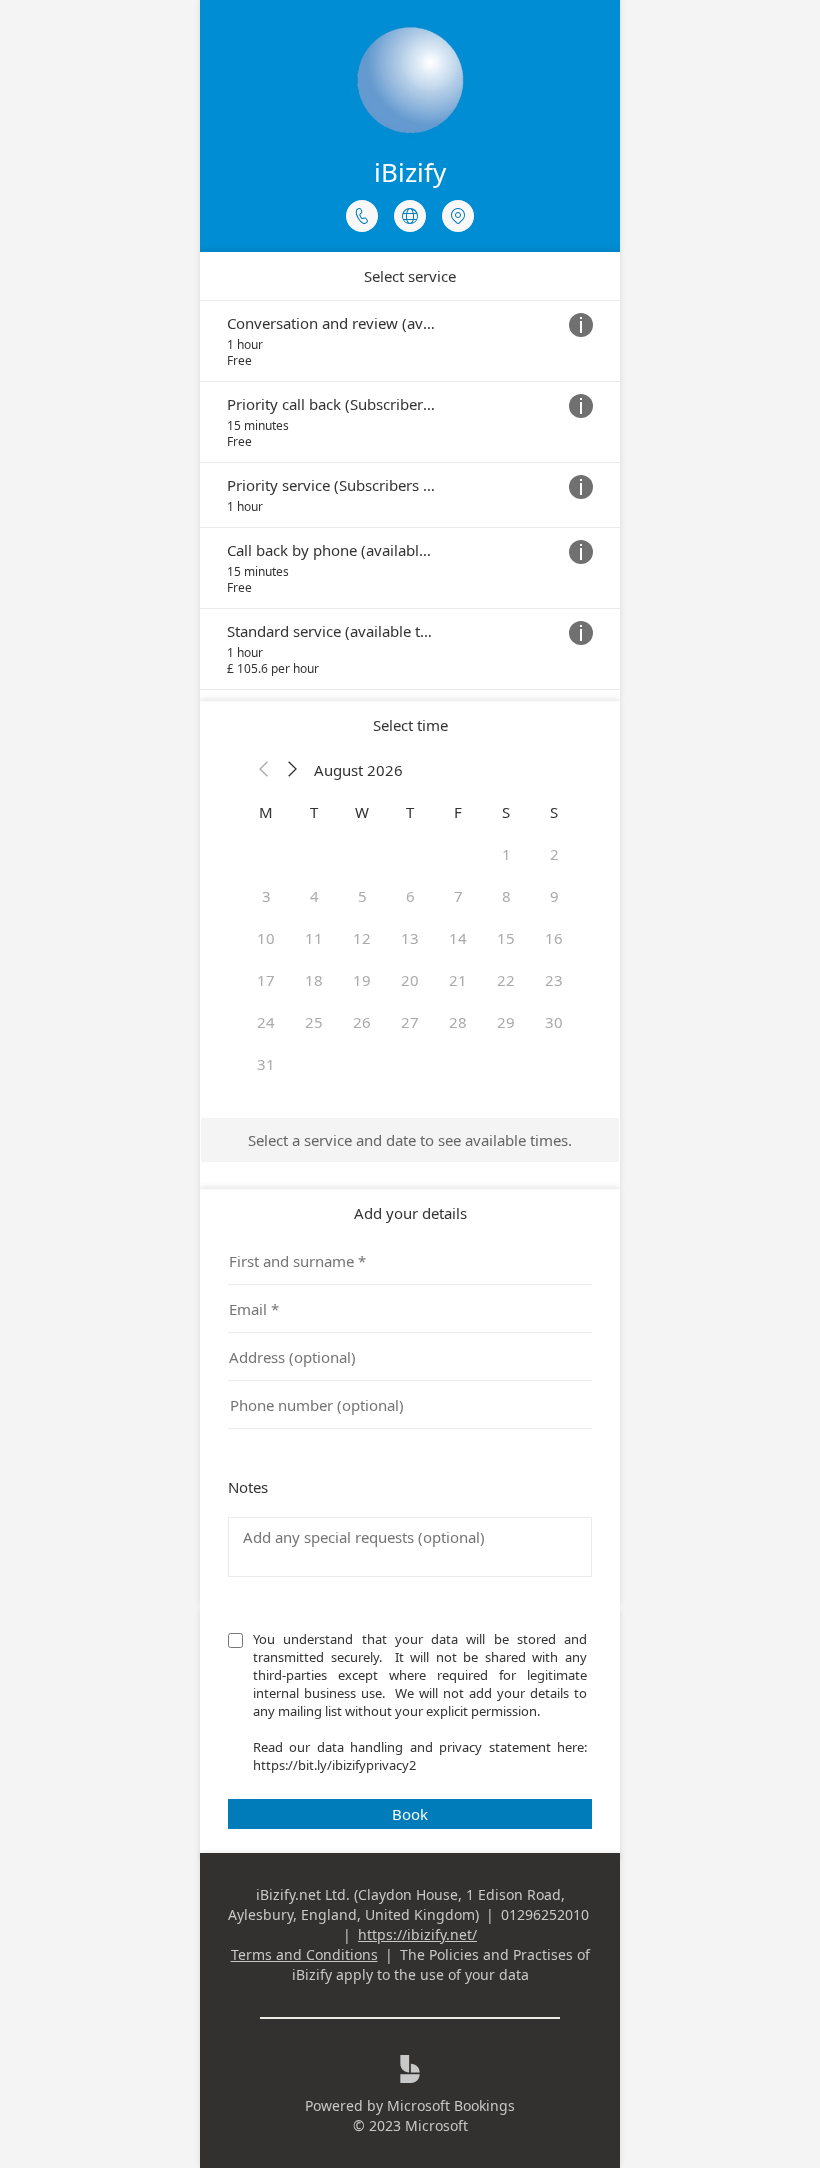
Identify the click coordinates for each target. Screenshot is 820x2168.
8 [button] (506, 896)
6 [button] (410, 896)
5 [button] (362, 896)
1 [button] (506, 854)
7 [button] (458, 896)
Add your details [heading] (410, 1213)
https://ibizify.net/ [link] (417, 1934)
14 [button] (458, 938)
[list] (410, 495)
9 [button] (554, 896)
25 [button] (314, 1022)
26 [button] (362, 1022)
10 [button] (266, 938)
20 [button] (410, 980)
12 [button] (362, 938)
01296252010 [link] (545, 1914)
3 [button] (266, 896)
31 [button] (266, 1064)
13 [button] (410, 938)
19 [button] (362, 980)
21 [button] (458, 980)
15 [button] (506, 938)
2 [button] (554, 854)
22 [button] (506, 980)
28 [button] (458, 1022)
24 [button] (266, 1022)
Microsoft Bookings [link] (451, 2105)
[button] (264, 770)
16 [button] (554, 938)
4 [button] (314, 896)
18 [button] (314, 980)
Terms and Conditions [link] (304, 1954)
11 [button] (314, 938)
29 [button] (506, 1022)
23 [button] (554, 980)
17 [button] (266, 980)
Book (410, 1814)
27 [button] (410, 1022)
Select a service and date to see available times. (410, 1140)
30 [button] (554, 1022)
